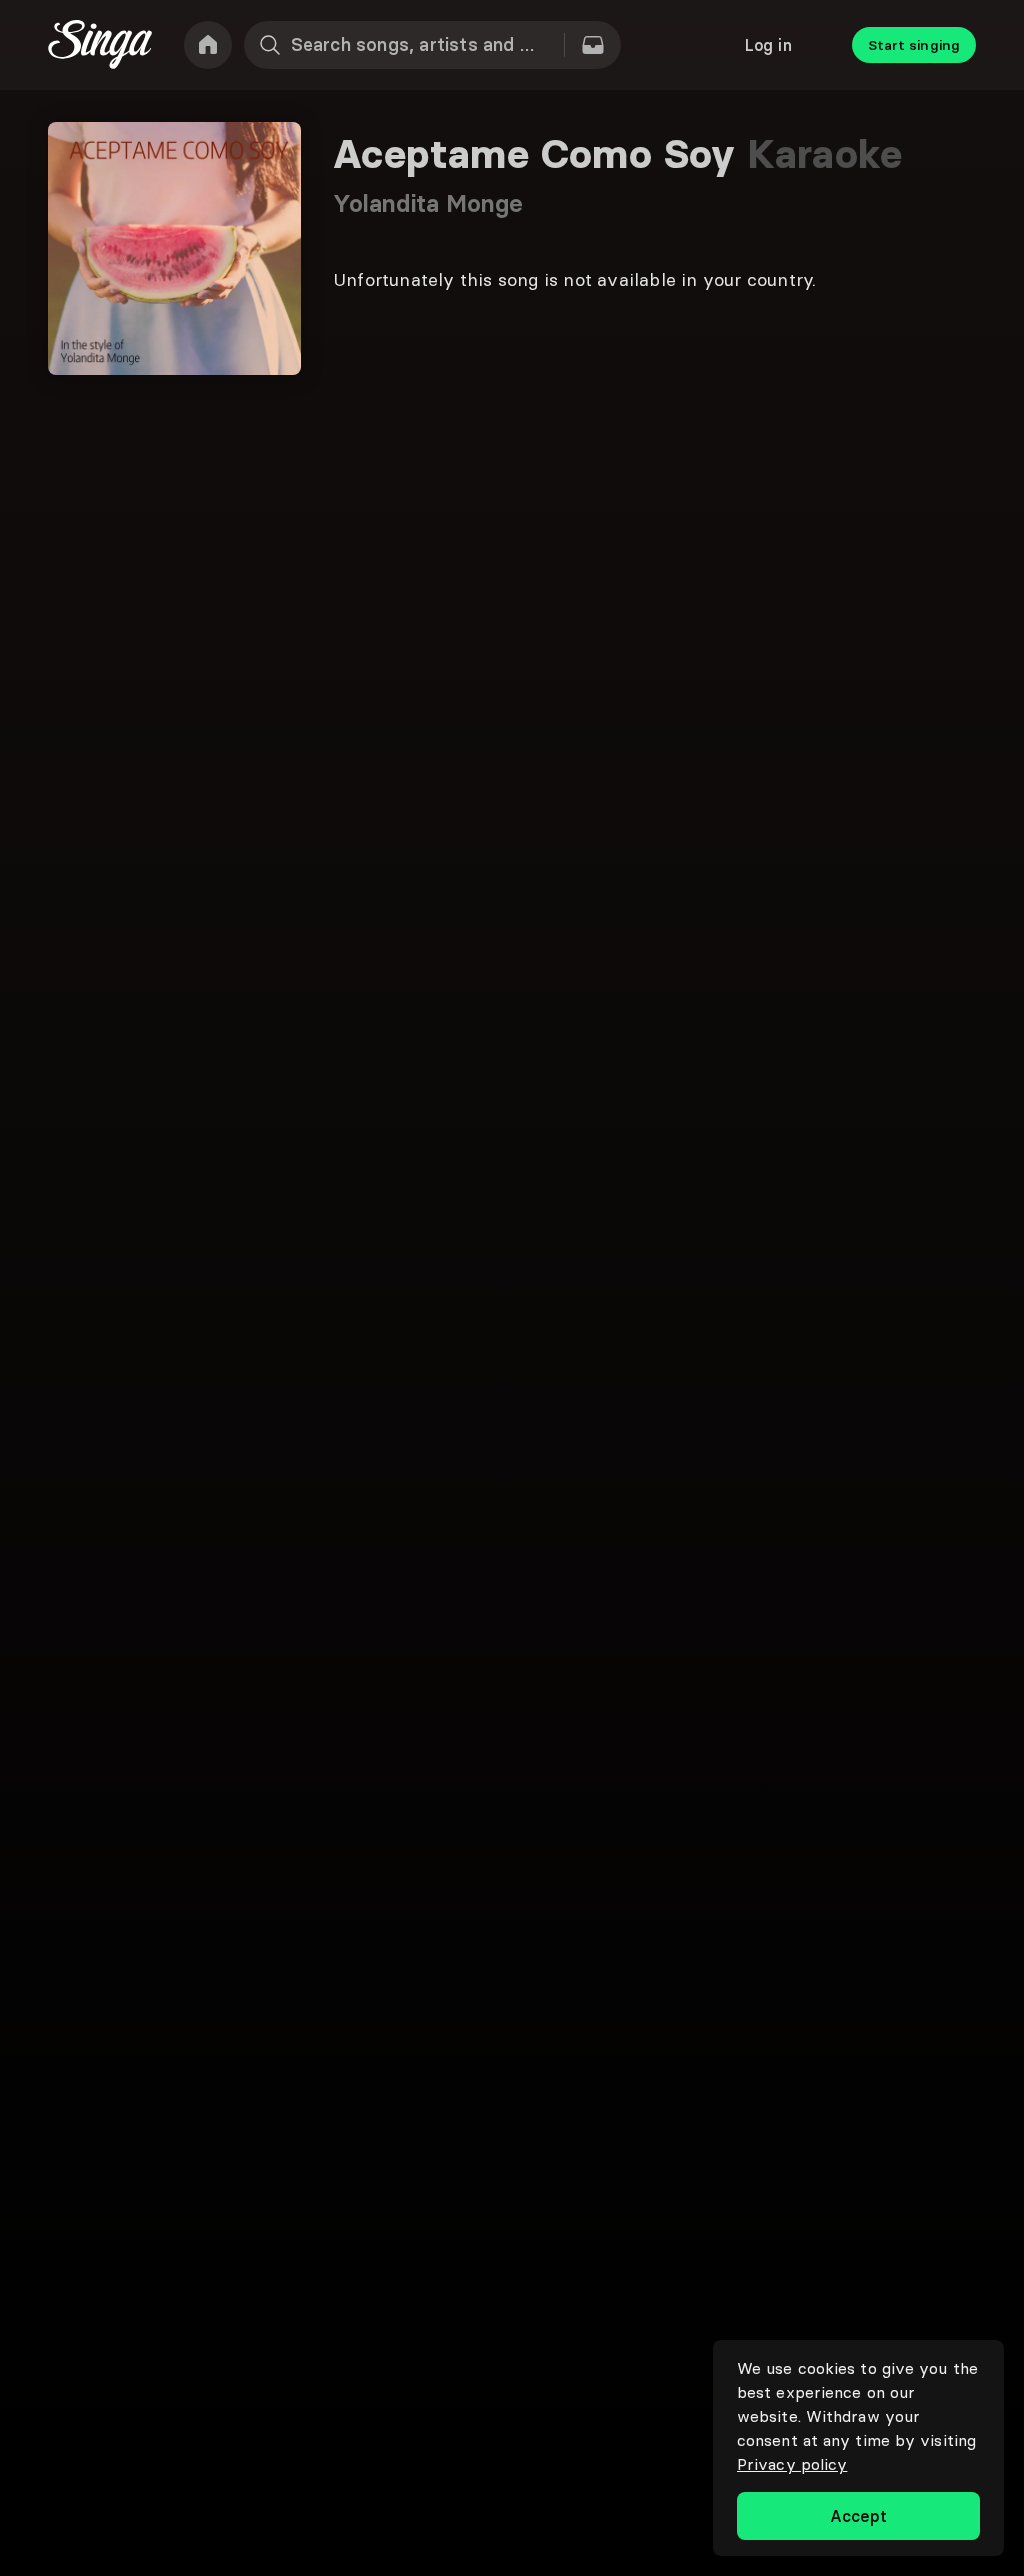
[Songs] (593, 45)
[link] (208, 45)
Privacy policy (792, 2464)
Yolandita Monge (428, 203)
